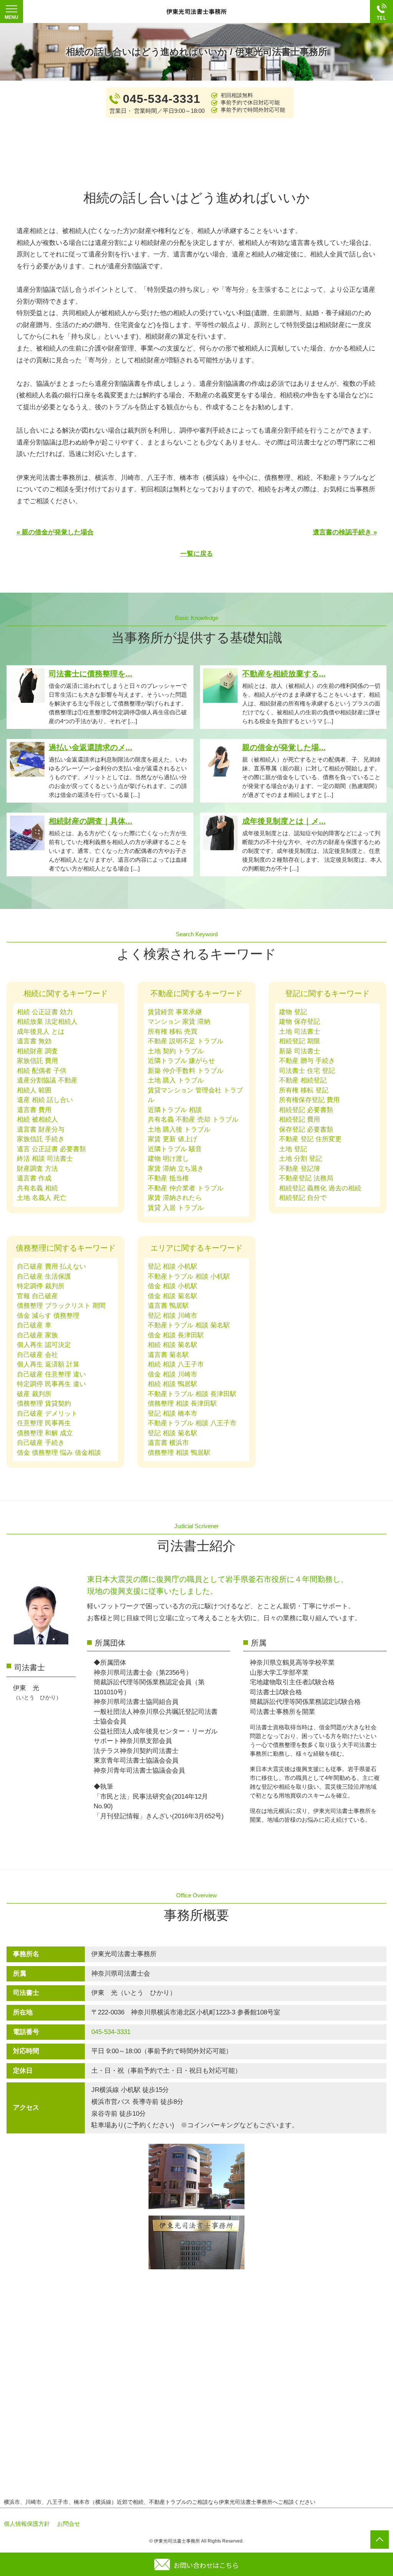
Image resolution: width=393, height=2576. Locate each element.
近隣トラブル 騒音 (175, 1149)
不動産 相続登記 (303, 1080)
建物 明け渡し (168, 1159)
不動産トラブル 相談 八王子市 (192, 1423)
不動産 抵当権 (168, 1178)
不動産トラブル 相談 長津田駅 (192, 1394)
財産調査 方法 (37, 1169)
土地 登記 (293, 1149)
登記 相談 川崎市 (173, 1316)
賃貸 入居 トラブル (176, 1208)
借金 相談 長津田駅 (176, 1335)
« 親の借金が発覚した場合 (55, 532)
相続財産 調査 (37, 1051)
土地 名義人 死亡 (42, 1198)
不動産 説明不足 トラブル (186, 1041)
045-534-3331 (111, 2032)
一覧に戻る (197, 554)
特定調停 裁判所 (41, 1286)
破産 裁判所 (34, 1394)
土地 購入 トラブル (176, 1080)
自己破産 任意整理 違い (51, 1374)
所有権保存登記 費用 (309, 1100)
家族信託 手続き (41, 1139)
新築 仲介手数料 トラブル (186, 1071)
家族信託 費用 (37, 1061)
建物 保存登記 (300, 1022)
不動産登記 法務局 (306, 1178)
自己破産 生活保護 (44, 1276)
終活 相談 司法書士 (45, 1159)
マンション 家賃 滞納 (179, 1022)
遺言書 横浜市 (168, 1443)
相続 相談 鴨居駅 (173, 1384)
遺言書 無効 (34, 1041)
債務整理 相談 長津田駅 (182, 1404)
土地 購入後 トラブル (179, 1129)
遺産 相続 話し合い (45, 1100)
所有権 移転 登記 (304, 1090)
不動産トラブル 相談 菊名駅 (189, 1325)
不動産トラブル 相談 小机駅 (189, 1276)
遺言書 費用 (34, 1110)
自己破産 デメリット (47, 1414)
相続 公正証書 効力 (45, 1012)
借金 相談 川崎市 (173, 1374)
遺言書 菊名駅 (168, 1355)
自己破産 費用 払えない (51, 1267)
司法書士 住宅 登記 (307, 1071)
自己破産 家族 (37, 1335)
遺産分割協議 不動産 (47, 1080)
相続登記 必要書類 (306, 1110)
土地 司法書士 (300, 1032)
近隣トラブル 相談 (175, 1110)
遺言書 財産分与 (41, 1129)
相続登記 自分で (303, 1198)
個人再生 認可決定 (44, 1345)
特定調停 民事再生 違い (51, 1384)
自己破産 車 (34, 1325)
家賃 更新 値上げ (173, 1139)
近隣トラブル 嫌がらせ (181, 1061)
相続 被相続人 (37, 1119)
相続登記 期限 (300, 1041)
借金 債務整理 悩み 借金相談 (59, 1453)
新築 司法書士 (300, 1051)
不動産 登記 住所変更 (310, 1139)
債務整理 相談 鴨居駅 (179, 1453)
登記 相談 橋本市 (173, 1414)
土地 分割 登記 (301, 1159)
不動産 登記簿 (300, 1169)
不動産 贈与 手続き (307, 1061)
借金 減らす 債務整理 (48, 1316)
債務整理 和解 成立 (45, 1433)
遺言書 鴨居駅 (168, 1306)
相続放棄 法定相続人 (47, 1022)
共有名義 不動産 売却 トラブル (193, 1119)
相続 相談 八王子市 (176, 1364)
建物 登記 (293, 1012)
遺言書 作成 (34, 1178)
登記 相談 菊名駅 (173, 1433)
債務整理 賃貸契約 (44, 1404)
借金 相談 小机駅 (173, 1286)
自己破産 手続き (41, 1443)
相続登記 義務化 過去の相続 (320, 1188)
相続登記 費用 (300, 1119)
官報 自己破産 (37, 1296)
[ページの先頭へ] (380, 2540)
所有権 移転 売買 (173, 1032)
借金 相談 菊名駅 (173, 1296)
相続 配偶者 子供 (42, 1071)
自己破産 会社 (37, 1355)
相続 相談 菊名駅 (173, 1345)
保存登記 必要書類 (306, 1129)
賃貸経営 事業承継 (175, 1012)
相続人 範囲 (34, 1090)
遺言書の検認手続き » (345, 532)
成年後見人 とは (41, 1032)
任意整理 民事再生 (44, 1423)
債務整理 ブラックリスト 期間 (61, 1306)
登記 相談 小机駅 (173, 1267)
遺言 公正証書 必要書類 (51, 1149)
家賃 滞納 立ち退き (176, 1169)
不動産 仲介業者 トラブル (186, 1188)
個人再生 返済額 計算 (48, 1364)
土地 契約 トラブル (176, 1051)
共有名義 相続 (37, 1188)
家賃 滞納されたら (175, 1198)
